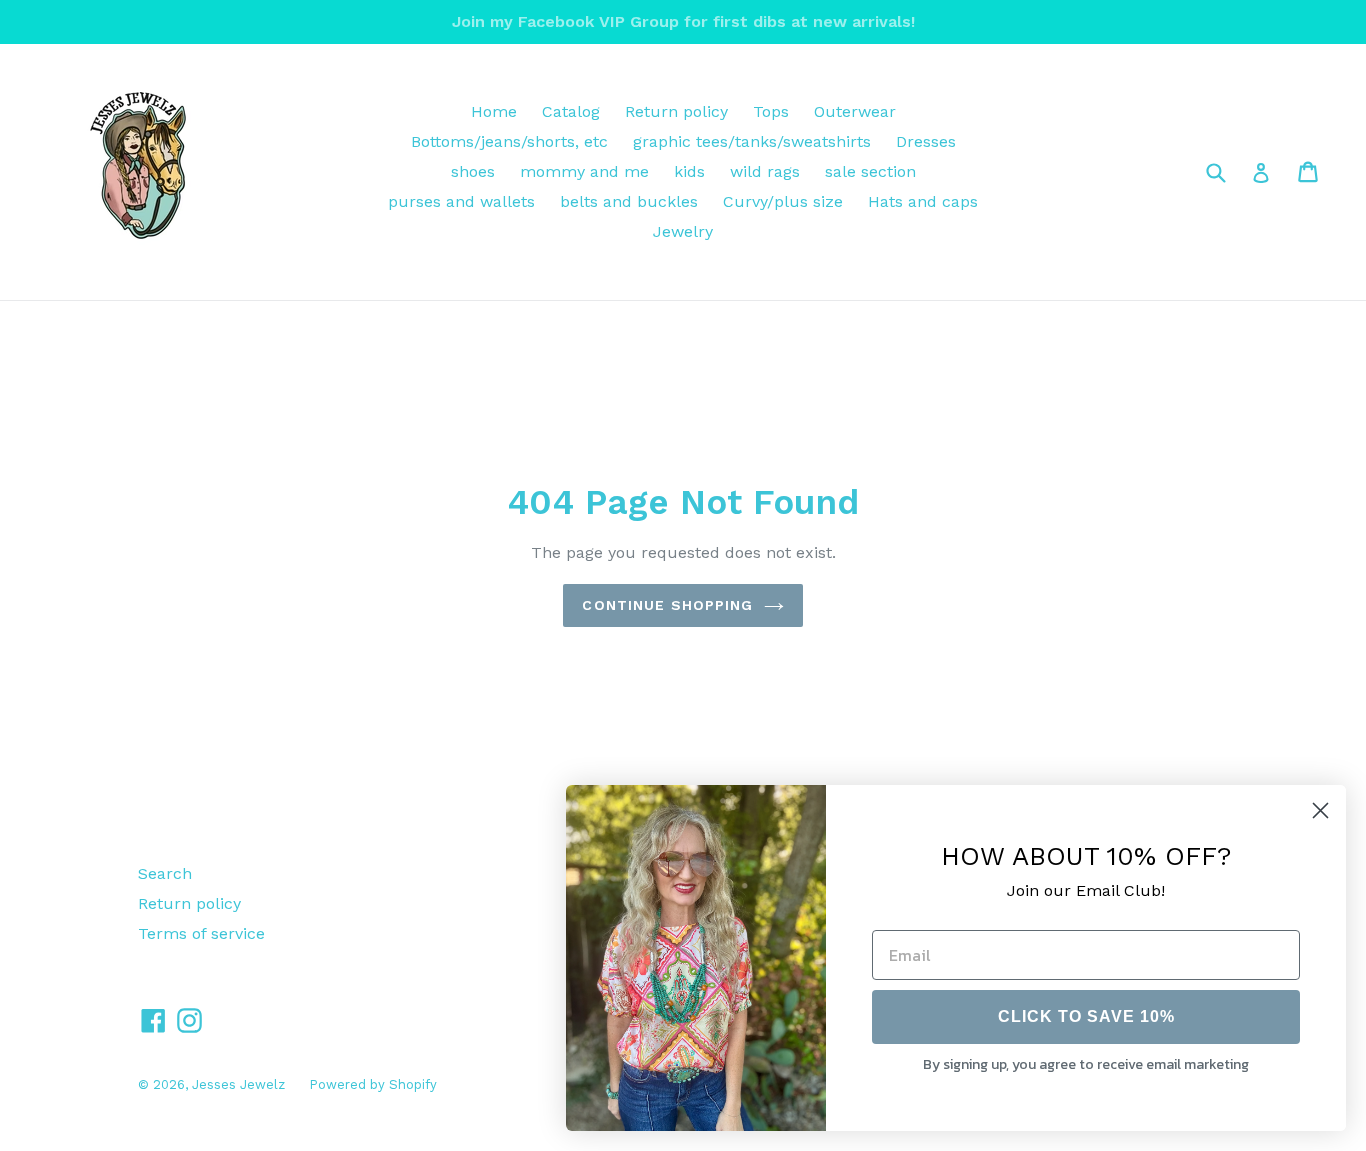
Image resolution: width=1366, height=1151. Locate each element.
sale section (870, 171)
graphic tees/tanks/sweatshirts (752, 141)
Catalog (571, 111)
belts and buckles (629, 201)
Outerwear (855, 111)
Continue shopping (667, 605)
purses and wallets (461, 201)
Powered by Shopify (373, 1084)
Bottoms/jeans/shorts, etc (509, 141)
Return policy (676, 111)
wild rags (765, 171)
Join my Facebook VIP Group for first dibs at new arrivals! (683, 21)
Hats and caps (923, 201)
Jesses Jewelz (240, 1084)
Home (494, 111)
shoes (473, 171)
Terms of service (201, 933)
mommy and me (584, 171)
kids (689, 171)
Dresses (926, 141)
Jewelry (683, 231)
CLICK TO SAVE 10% (1086, 1016)
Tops (771, 111)
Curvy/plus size (783, 201)
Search (165, 873)
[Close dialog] (1320, 810)
